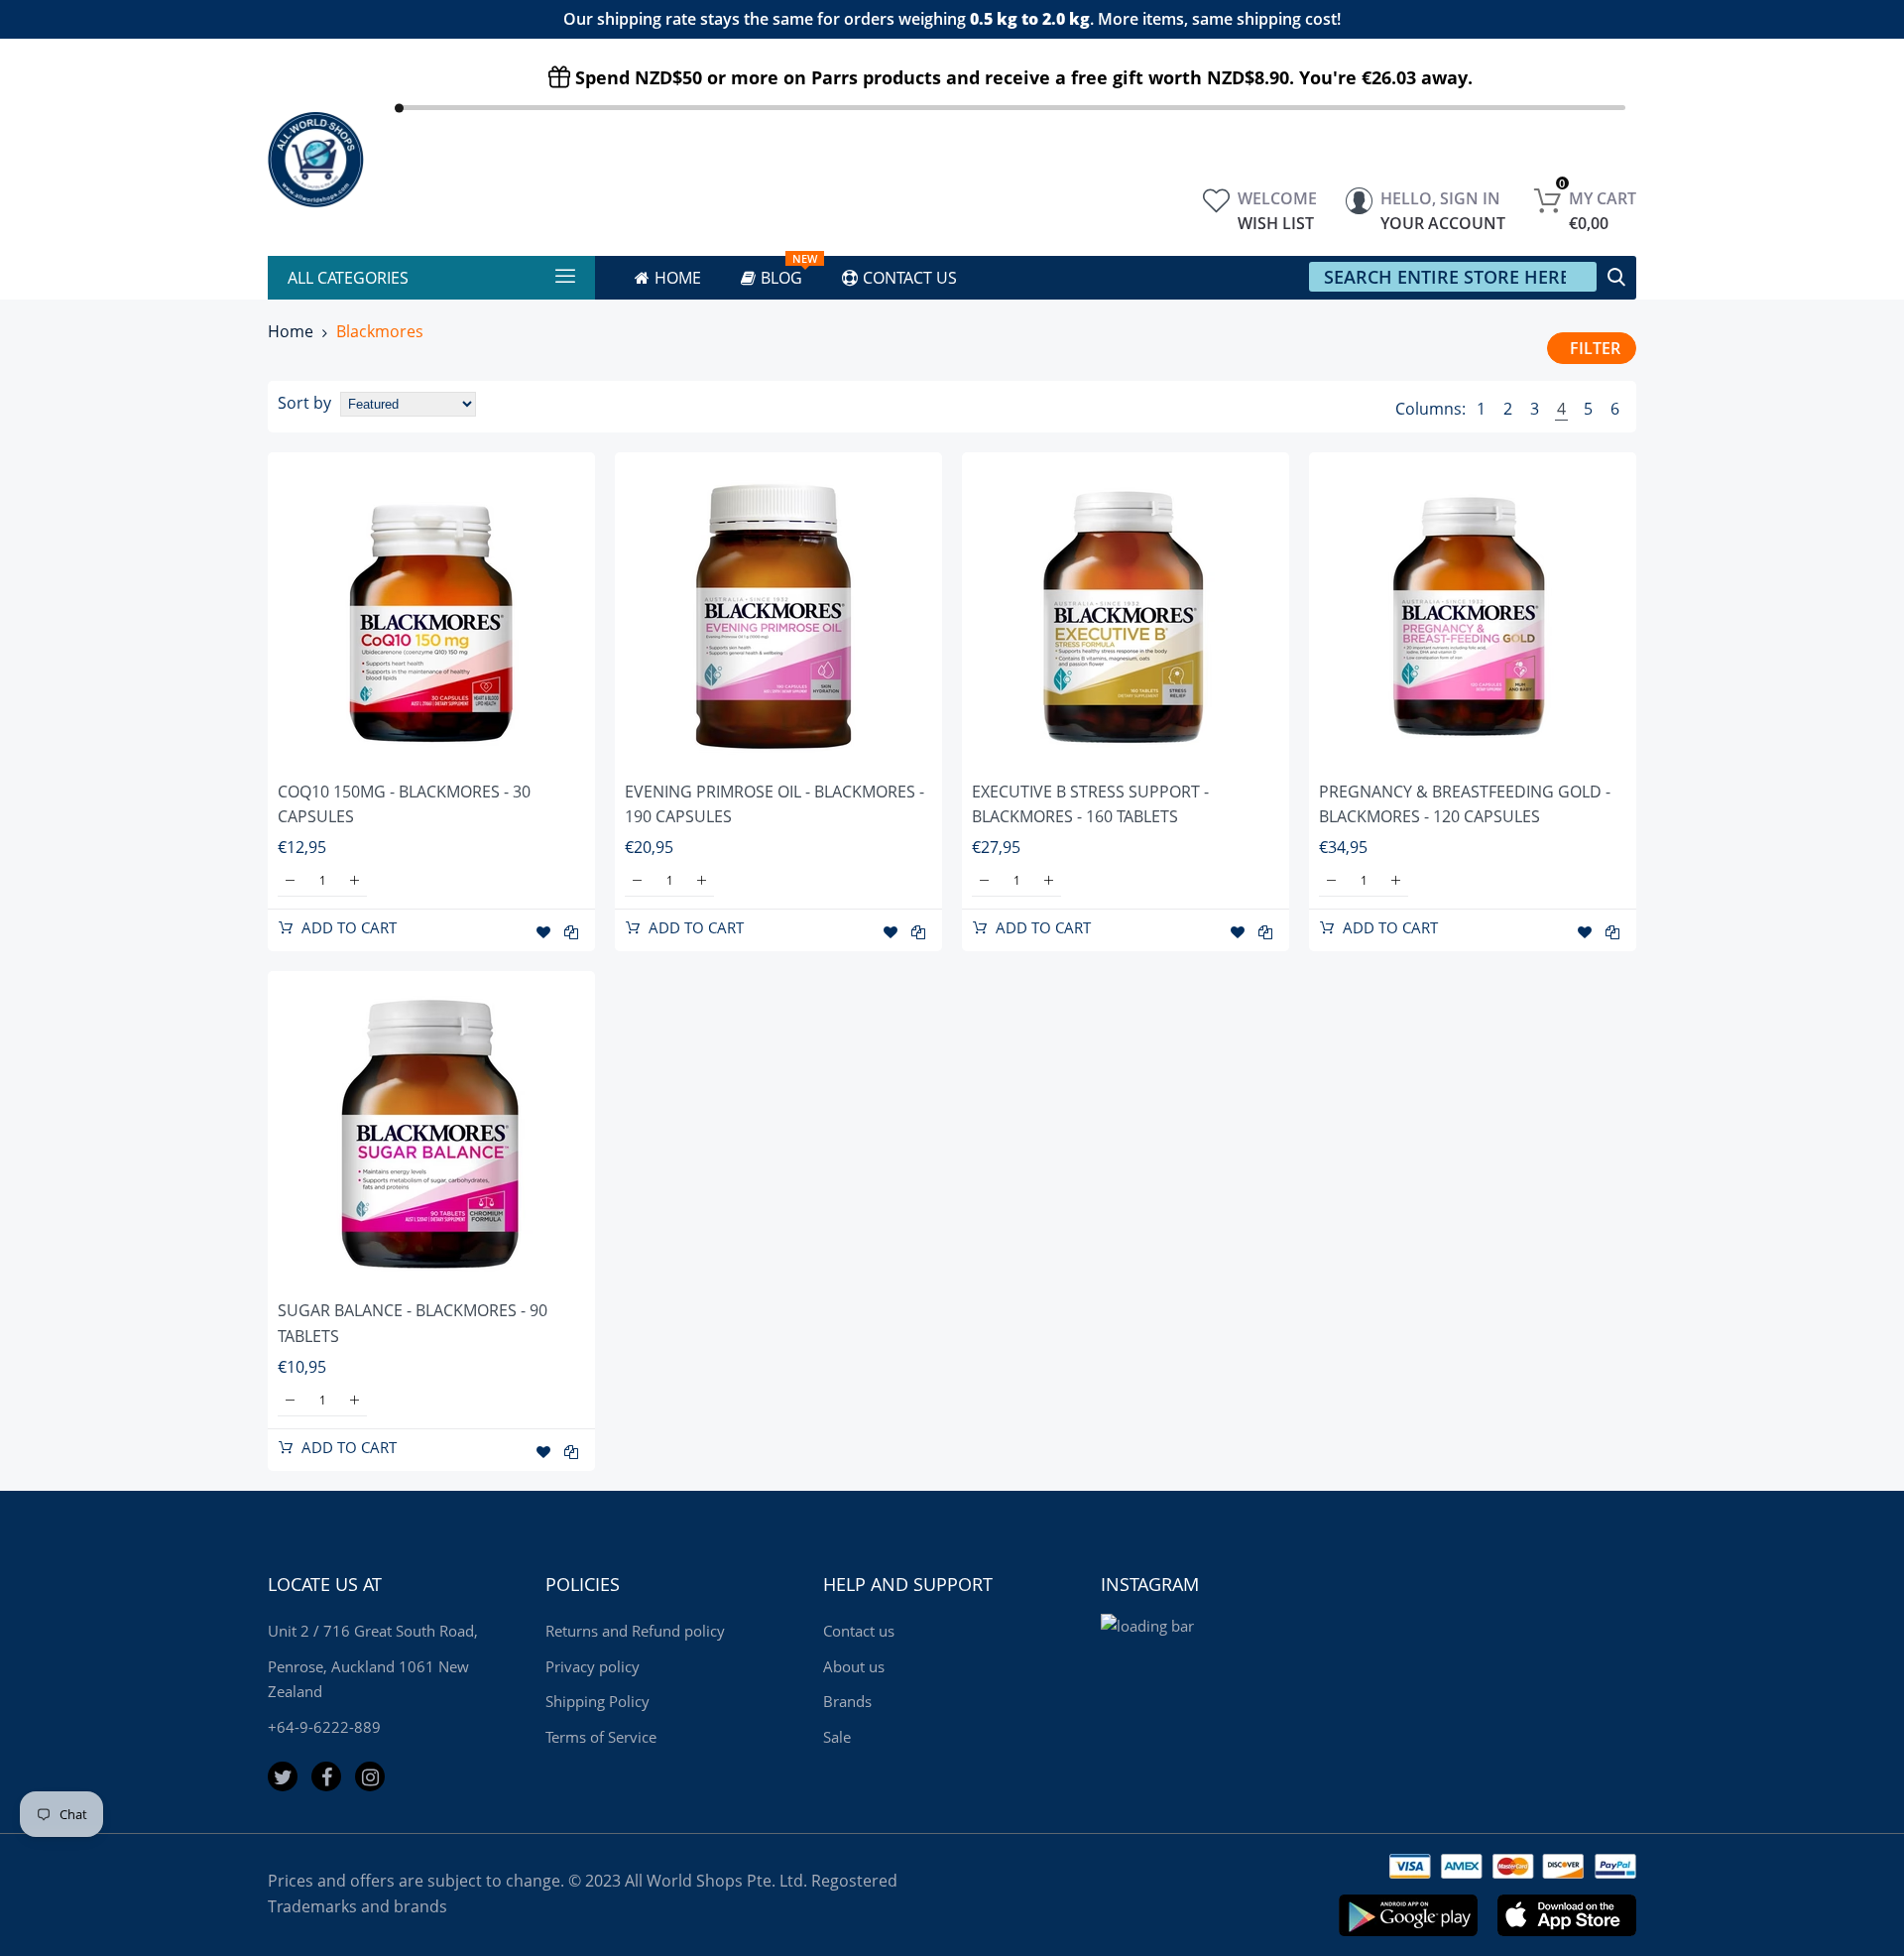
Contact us (859, 1631)
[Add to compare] (571, 932)
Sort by (304, 403)
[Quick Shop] (431, 616)
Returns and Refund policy (635, 1631)
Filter (1595, 348)
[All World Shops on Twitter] (283, 1776)
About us (854, 1666)
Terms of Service (601, 1737)
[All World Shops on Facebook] (326, 1776)
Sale (837, 1737)
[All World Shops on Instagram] (370, 1776)
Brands (847, 1701)
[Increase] (355, 880)
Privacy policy (593, 1666)
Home (291, 331)
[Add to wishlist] (543, 932)
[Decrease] (290, 880)
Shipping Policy (597, 1701)
